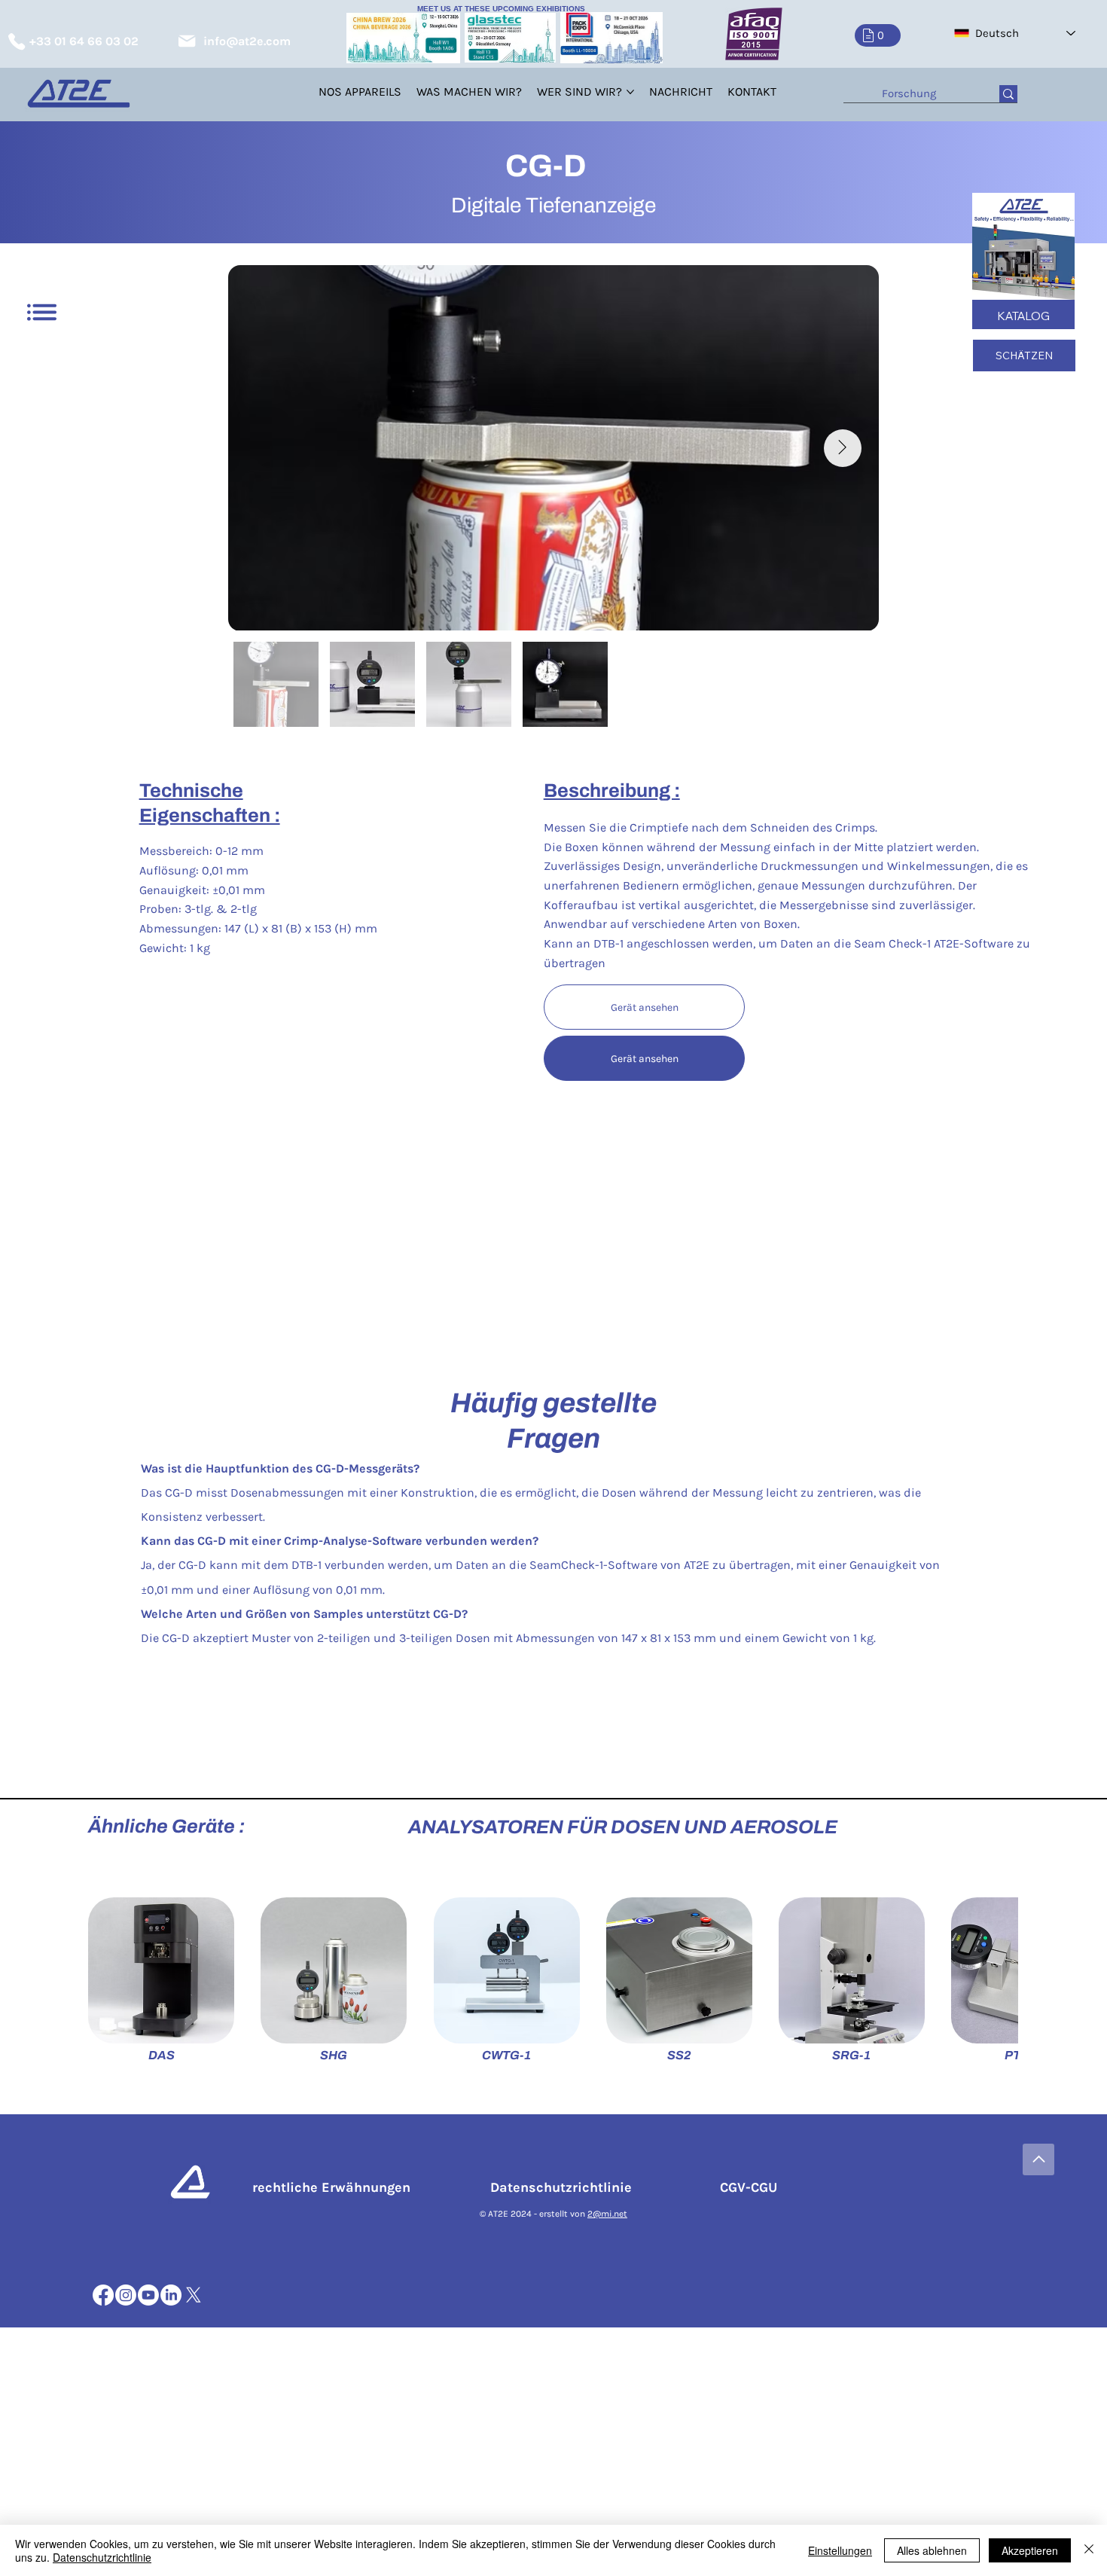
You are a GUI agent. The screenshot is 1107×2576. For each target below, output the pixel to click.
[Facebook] (103, 2295)
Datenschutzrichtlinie (561, 2187)
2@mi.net (607, 2214)
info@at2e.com (247, 41)
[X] (194, 2295)
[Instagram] (126, 2295)
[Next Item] (843, 448)
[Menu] (42, 312)
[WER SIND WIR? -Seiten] (630, 92)
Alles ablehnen (932, 2550)
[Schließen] (1089, 2550)
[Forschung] (1008, 94)
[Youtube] (148, 2295)
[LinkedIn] (171, 2295)
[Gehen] (1038, 2159)
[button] (878, 35)
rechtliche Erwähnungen (331, 2187)
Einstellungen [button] (840, 2550)
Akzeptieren (1030, 2550)
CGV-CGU (749, 2187)
